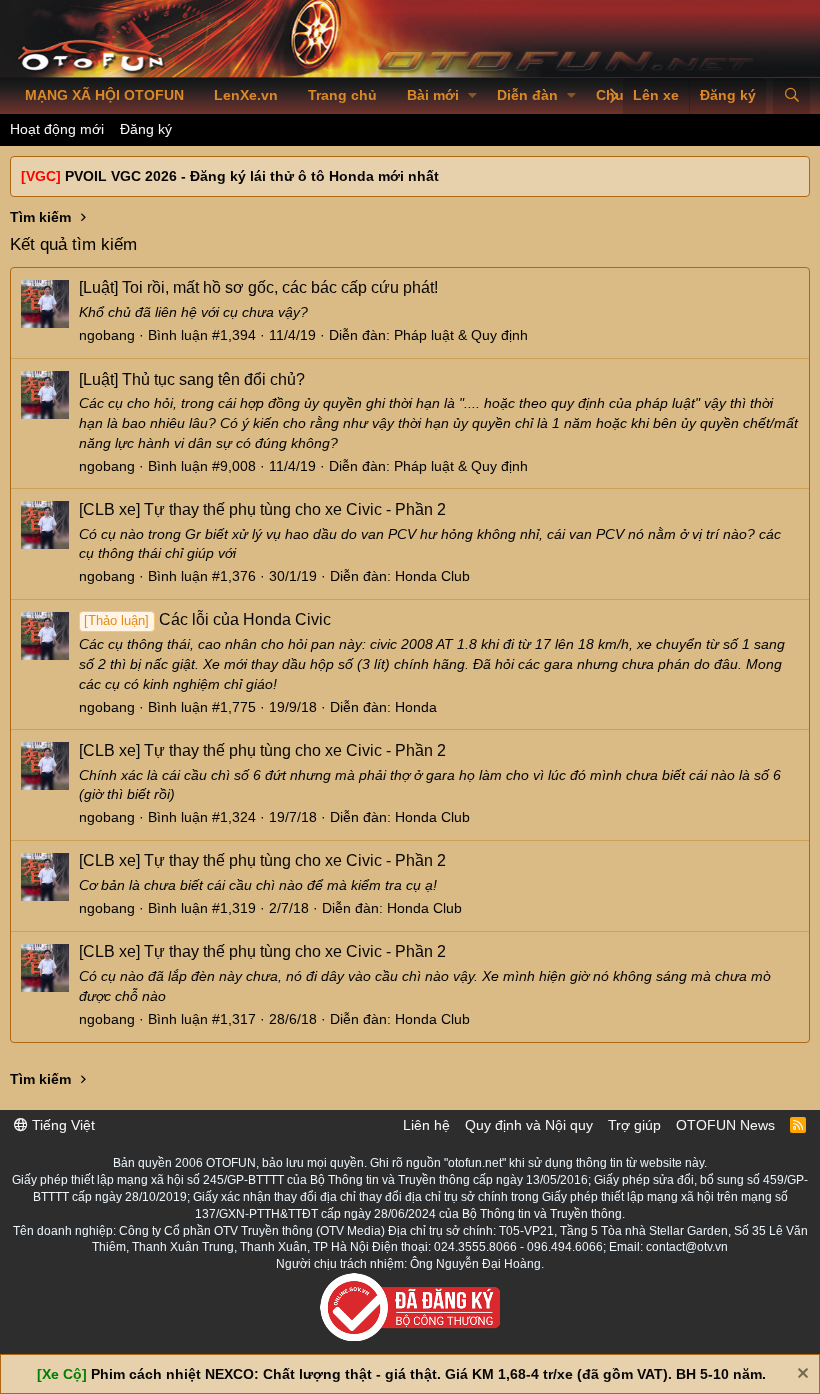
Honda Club (432, 576)
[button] (472, 96)
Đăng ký (146, 129)
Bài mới (433, 95)
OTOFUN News (725, 1125)
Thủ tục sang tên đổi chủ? (192, 379)
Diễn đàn (527, 95)
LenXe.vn (246, 95)
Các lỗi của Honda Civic (207, 619)
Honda (416, 707)
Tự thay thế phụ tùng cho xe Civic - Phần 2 (262, 509)
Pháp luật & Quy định (461, 335)
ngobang (107, 335)
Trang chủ (342, 95)
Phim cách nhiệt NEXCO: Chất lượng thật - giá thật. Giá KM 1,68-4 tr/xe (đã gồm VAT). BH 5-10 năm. (428, 1374)
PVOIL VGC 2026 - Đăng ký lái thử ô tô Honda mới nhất (252, 176)
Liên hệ (426, 1125)
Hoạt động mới (57, 129)
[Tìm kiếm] (791, 96)
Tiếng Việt (61, 1125)
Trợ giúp (634, 1125)
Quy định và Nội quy (529, 1125)
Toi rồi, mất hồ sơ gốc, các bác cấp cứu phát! (258, 287)
